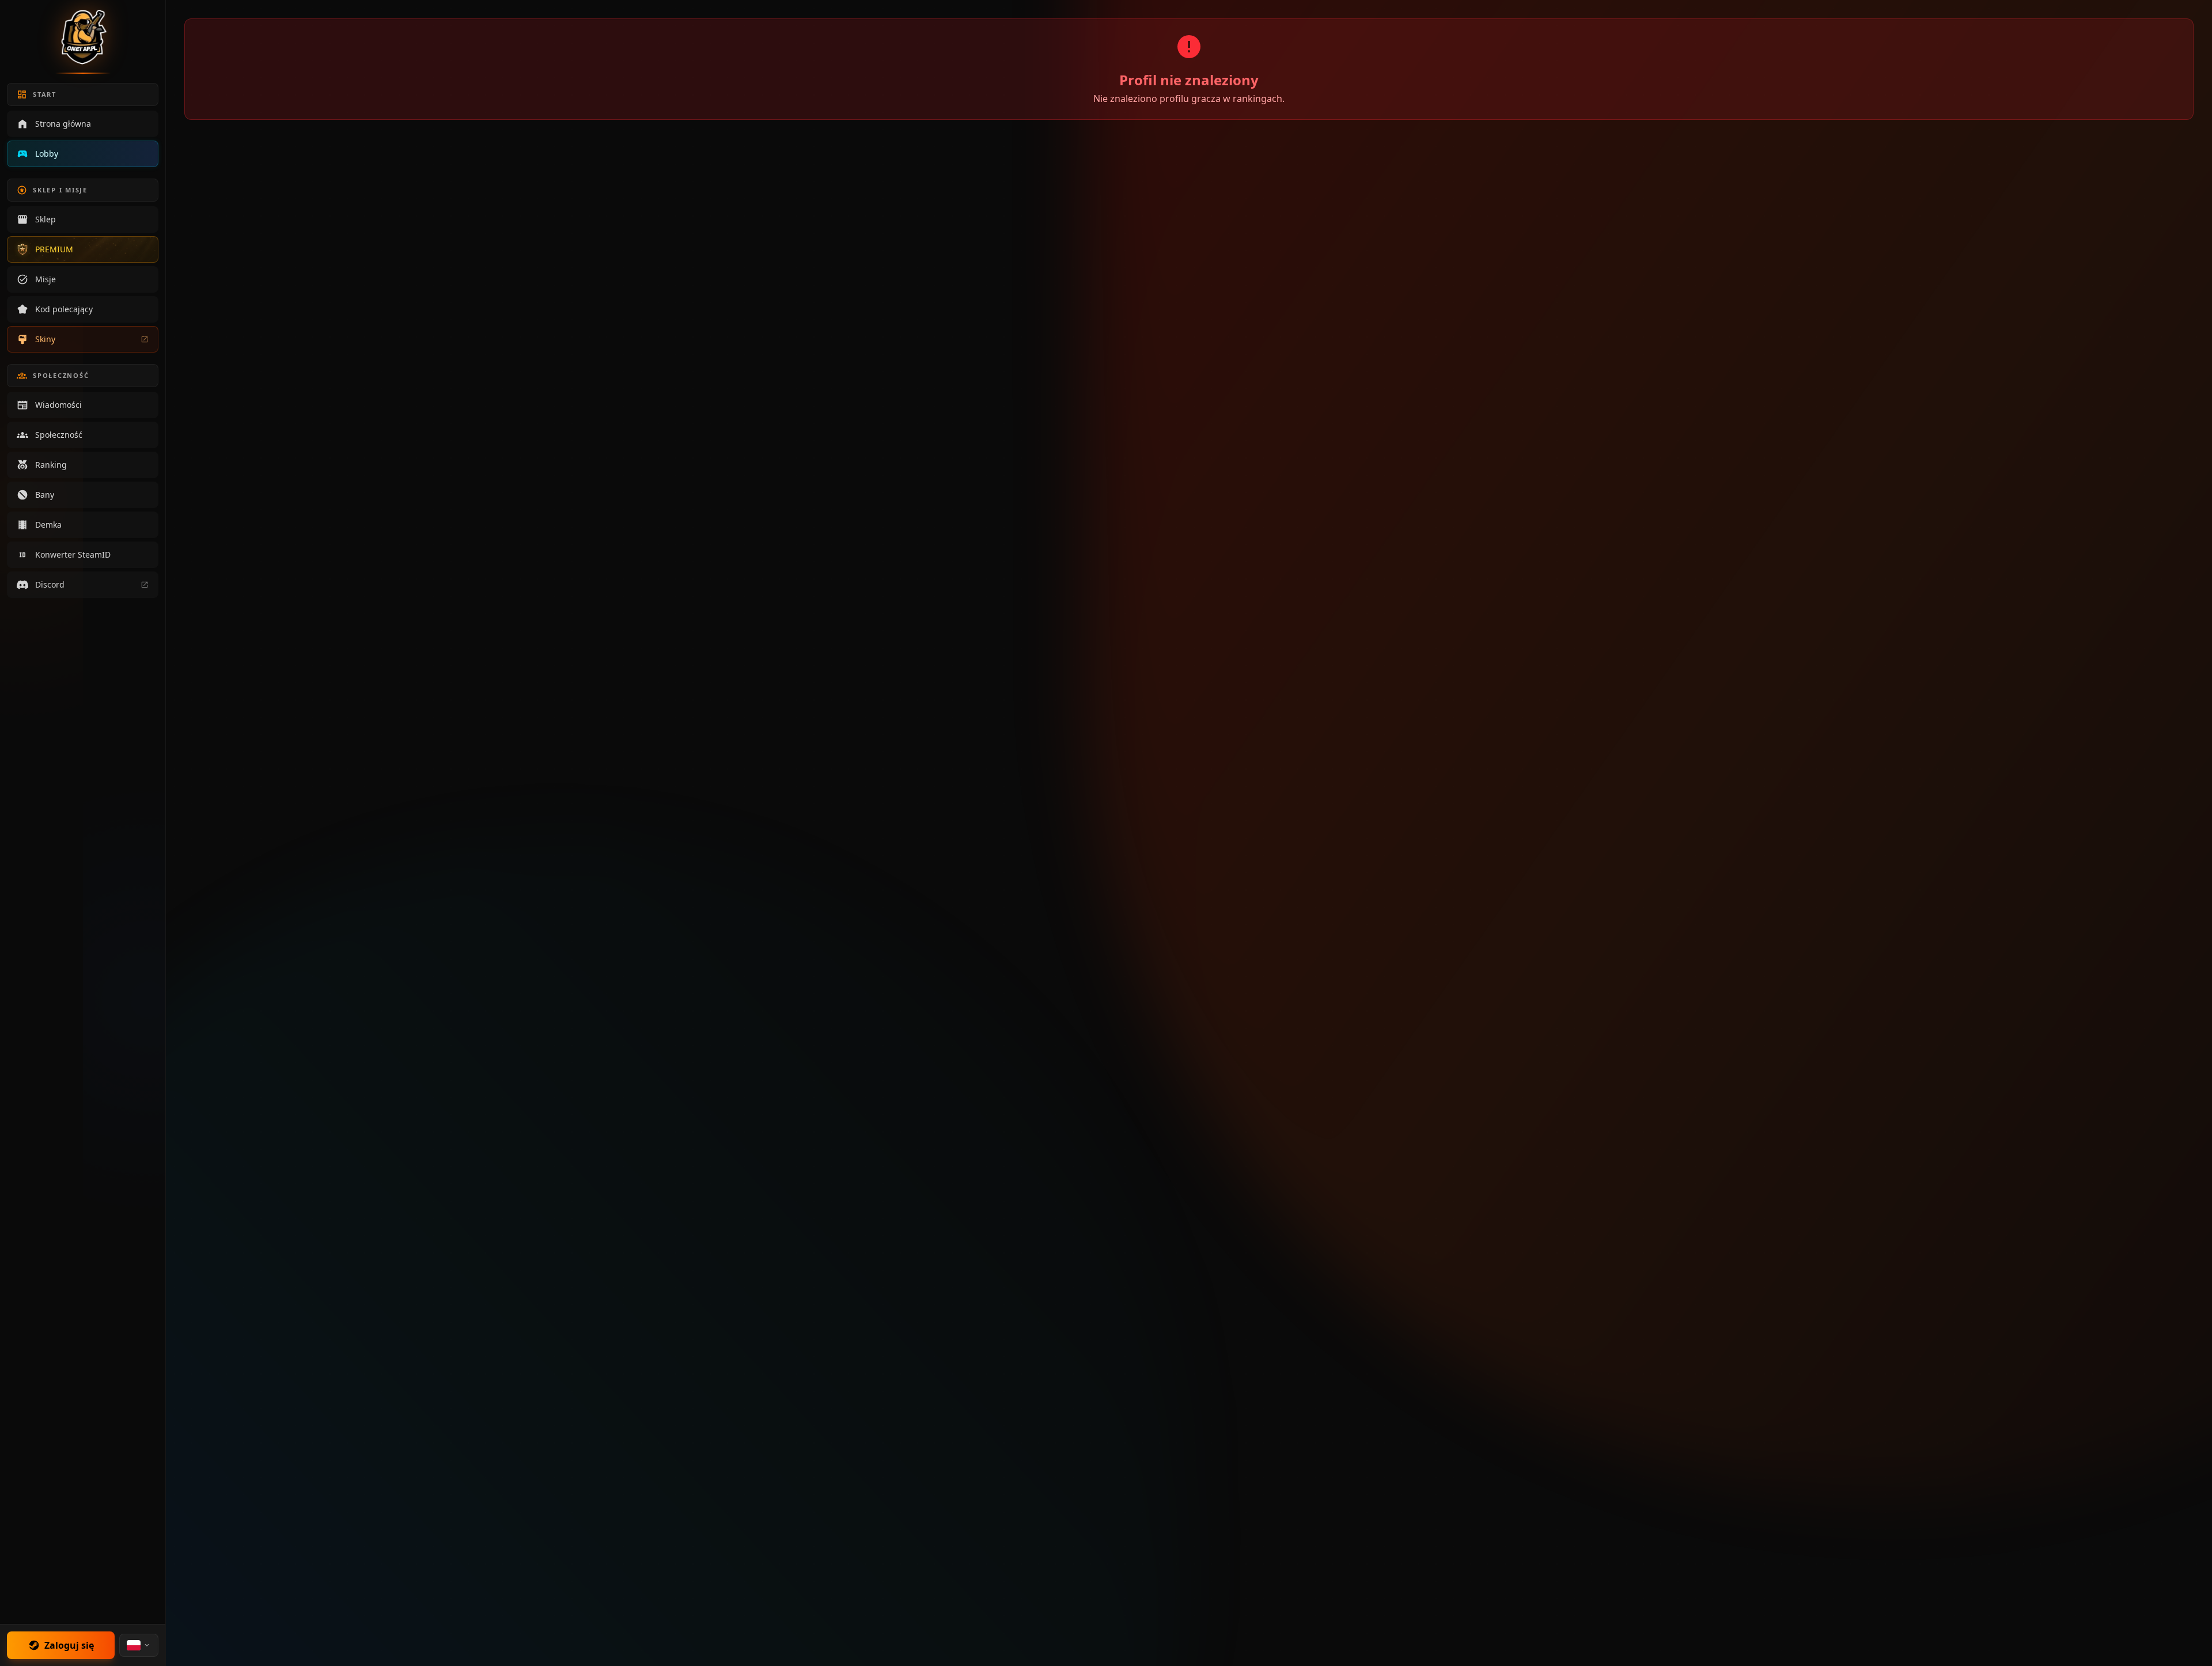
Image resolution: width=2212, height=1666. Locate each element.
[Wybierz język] (139, 1645)
